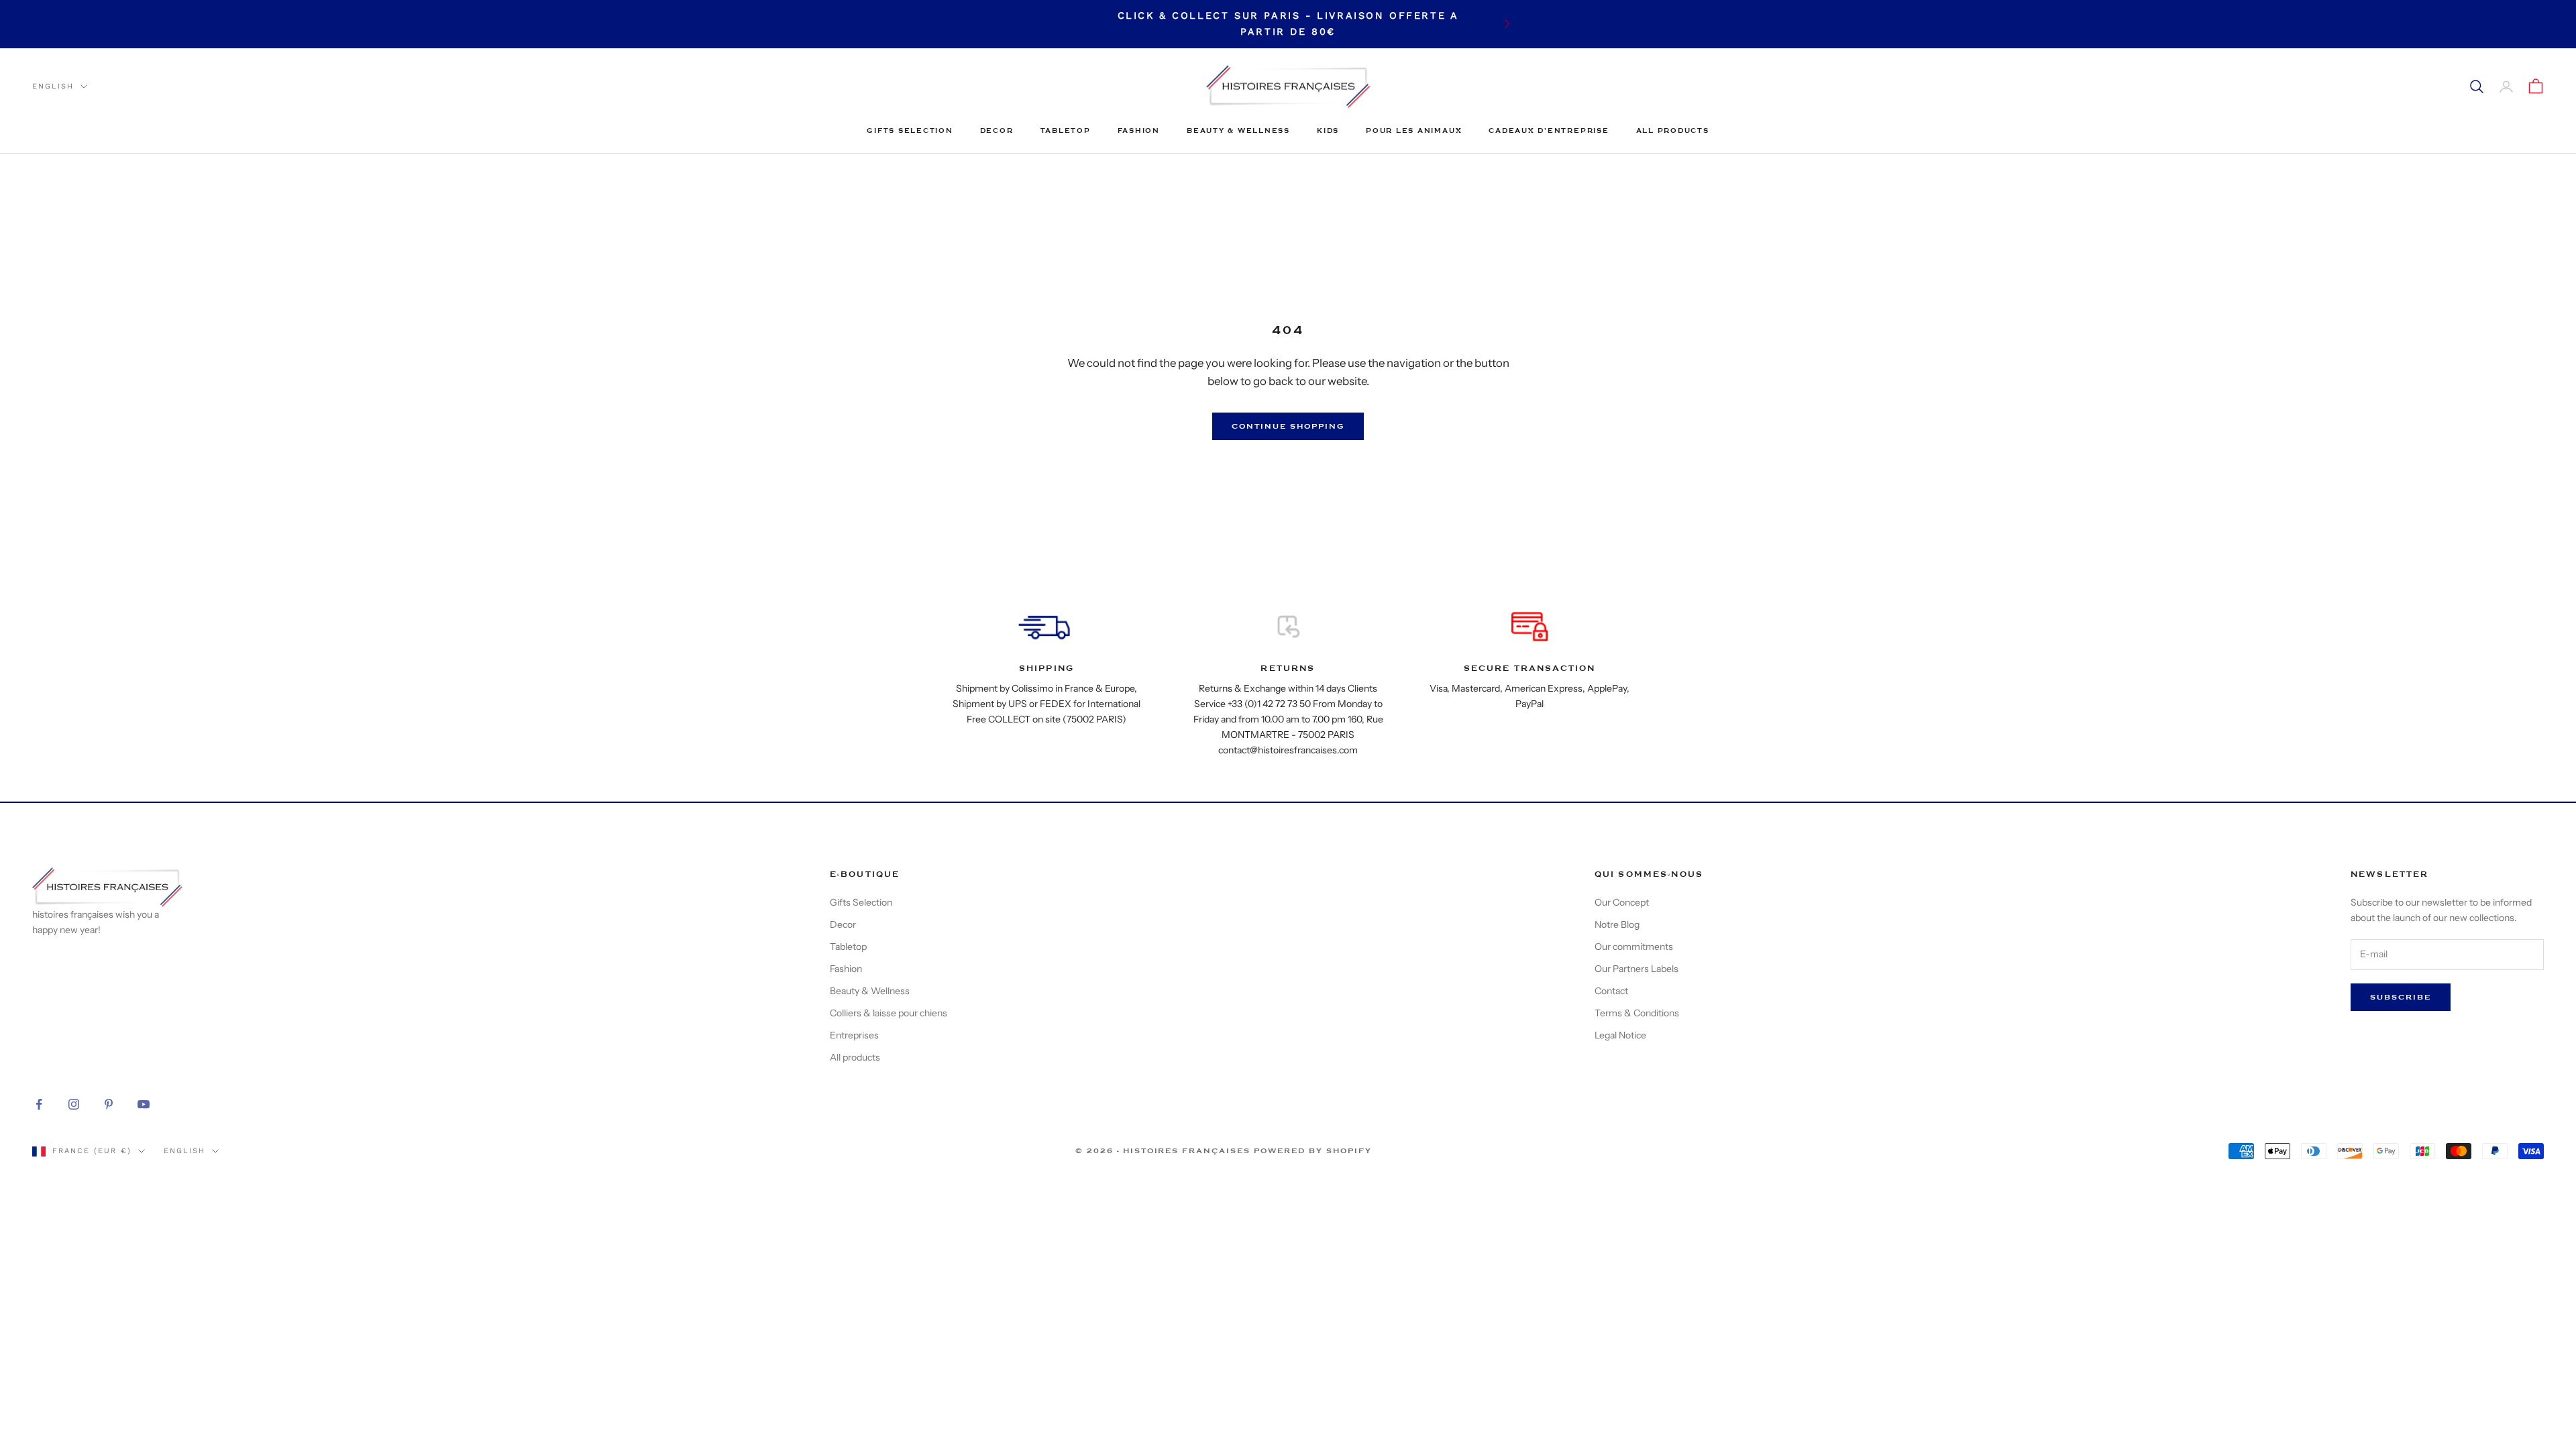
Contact (1611, 991)
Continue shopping (1288, 426)
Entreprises (854, 1035)
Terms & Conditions (1637, 1013)
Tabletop (1066, 130)
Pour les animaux (1414, 130)
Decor (997, 130)
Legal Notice (1620, 1035)
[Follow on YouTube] (144, 1104)
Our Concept (1622, 902)
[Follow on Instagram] (74, 1104)
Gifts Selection (910, 130)
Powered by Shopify (1313, 1151)
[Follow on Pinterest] (109, 1104)
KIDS (1328, 130)
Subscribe (2401, 997)
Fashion (1139, 130)
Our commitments (1634, 947)
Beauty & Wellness (1238, 130)
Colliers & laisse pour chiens (889, 1013)
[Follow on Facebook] (39, 1104)
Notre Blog (1617, 924)
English (53, 86)
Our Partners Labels (1636, 969)
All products (1673, 130)
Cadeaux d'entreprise (1549, 130)
